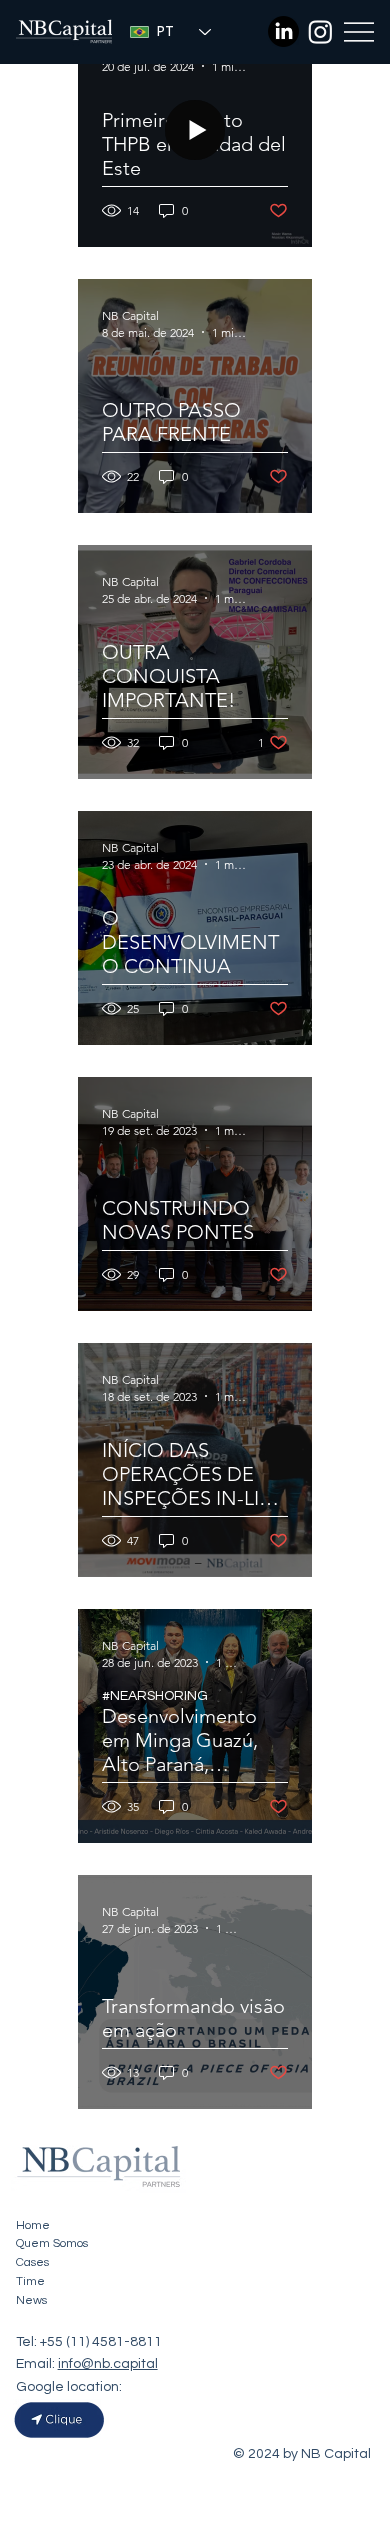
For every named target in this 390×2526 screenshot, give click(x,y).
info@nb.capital (108, 2364)
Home (33, 2225)
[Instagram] (320, 31)
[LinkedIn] (283, 31)
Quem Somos (52, 2243)
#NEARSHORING (155, 1696)
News (31, 2300)
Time (30, 2281)
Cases (32, 2262)
